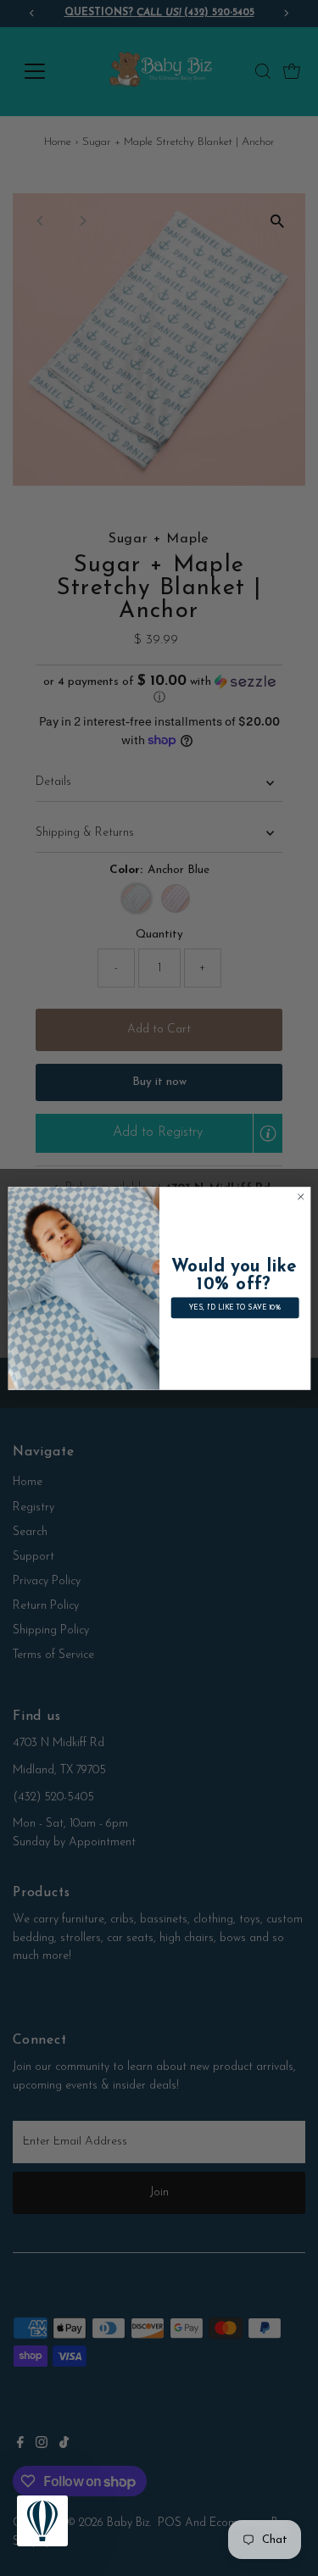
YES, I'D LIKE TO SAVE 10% (234, 1307)
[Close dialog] (300, 1196)
